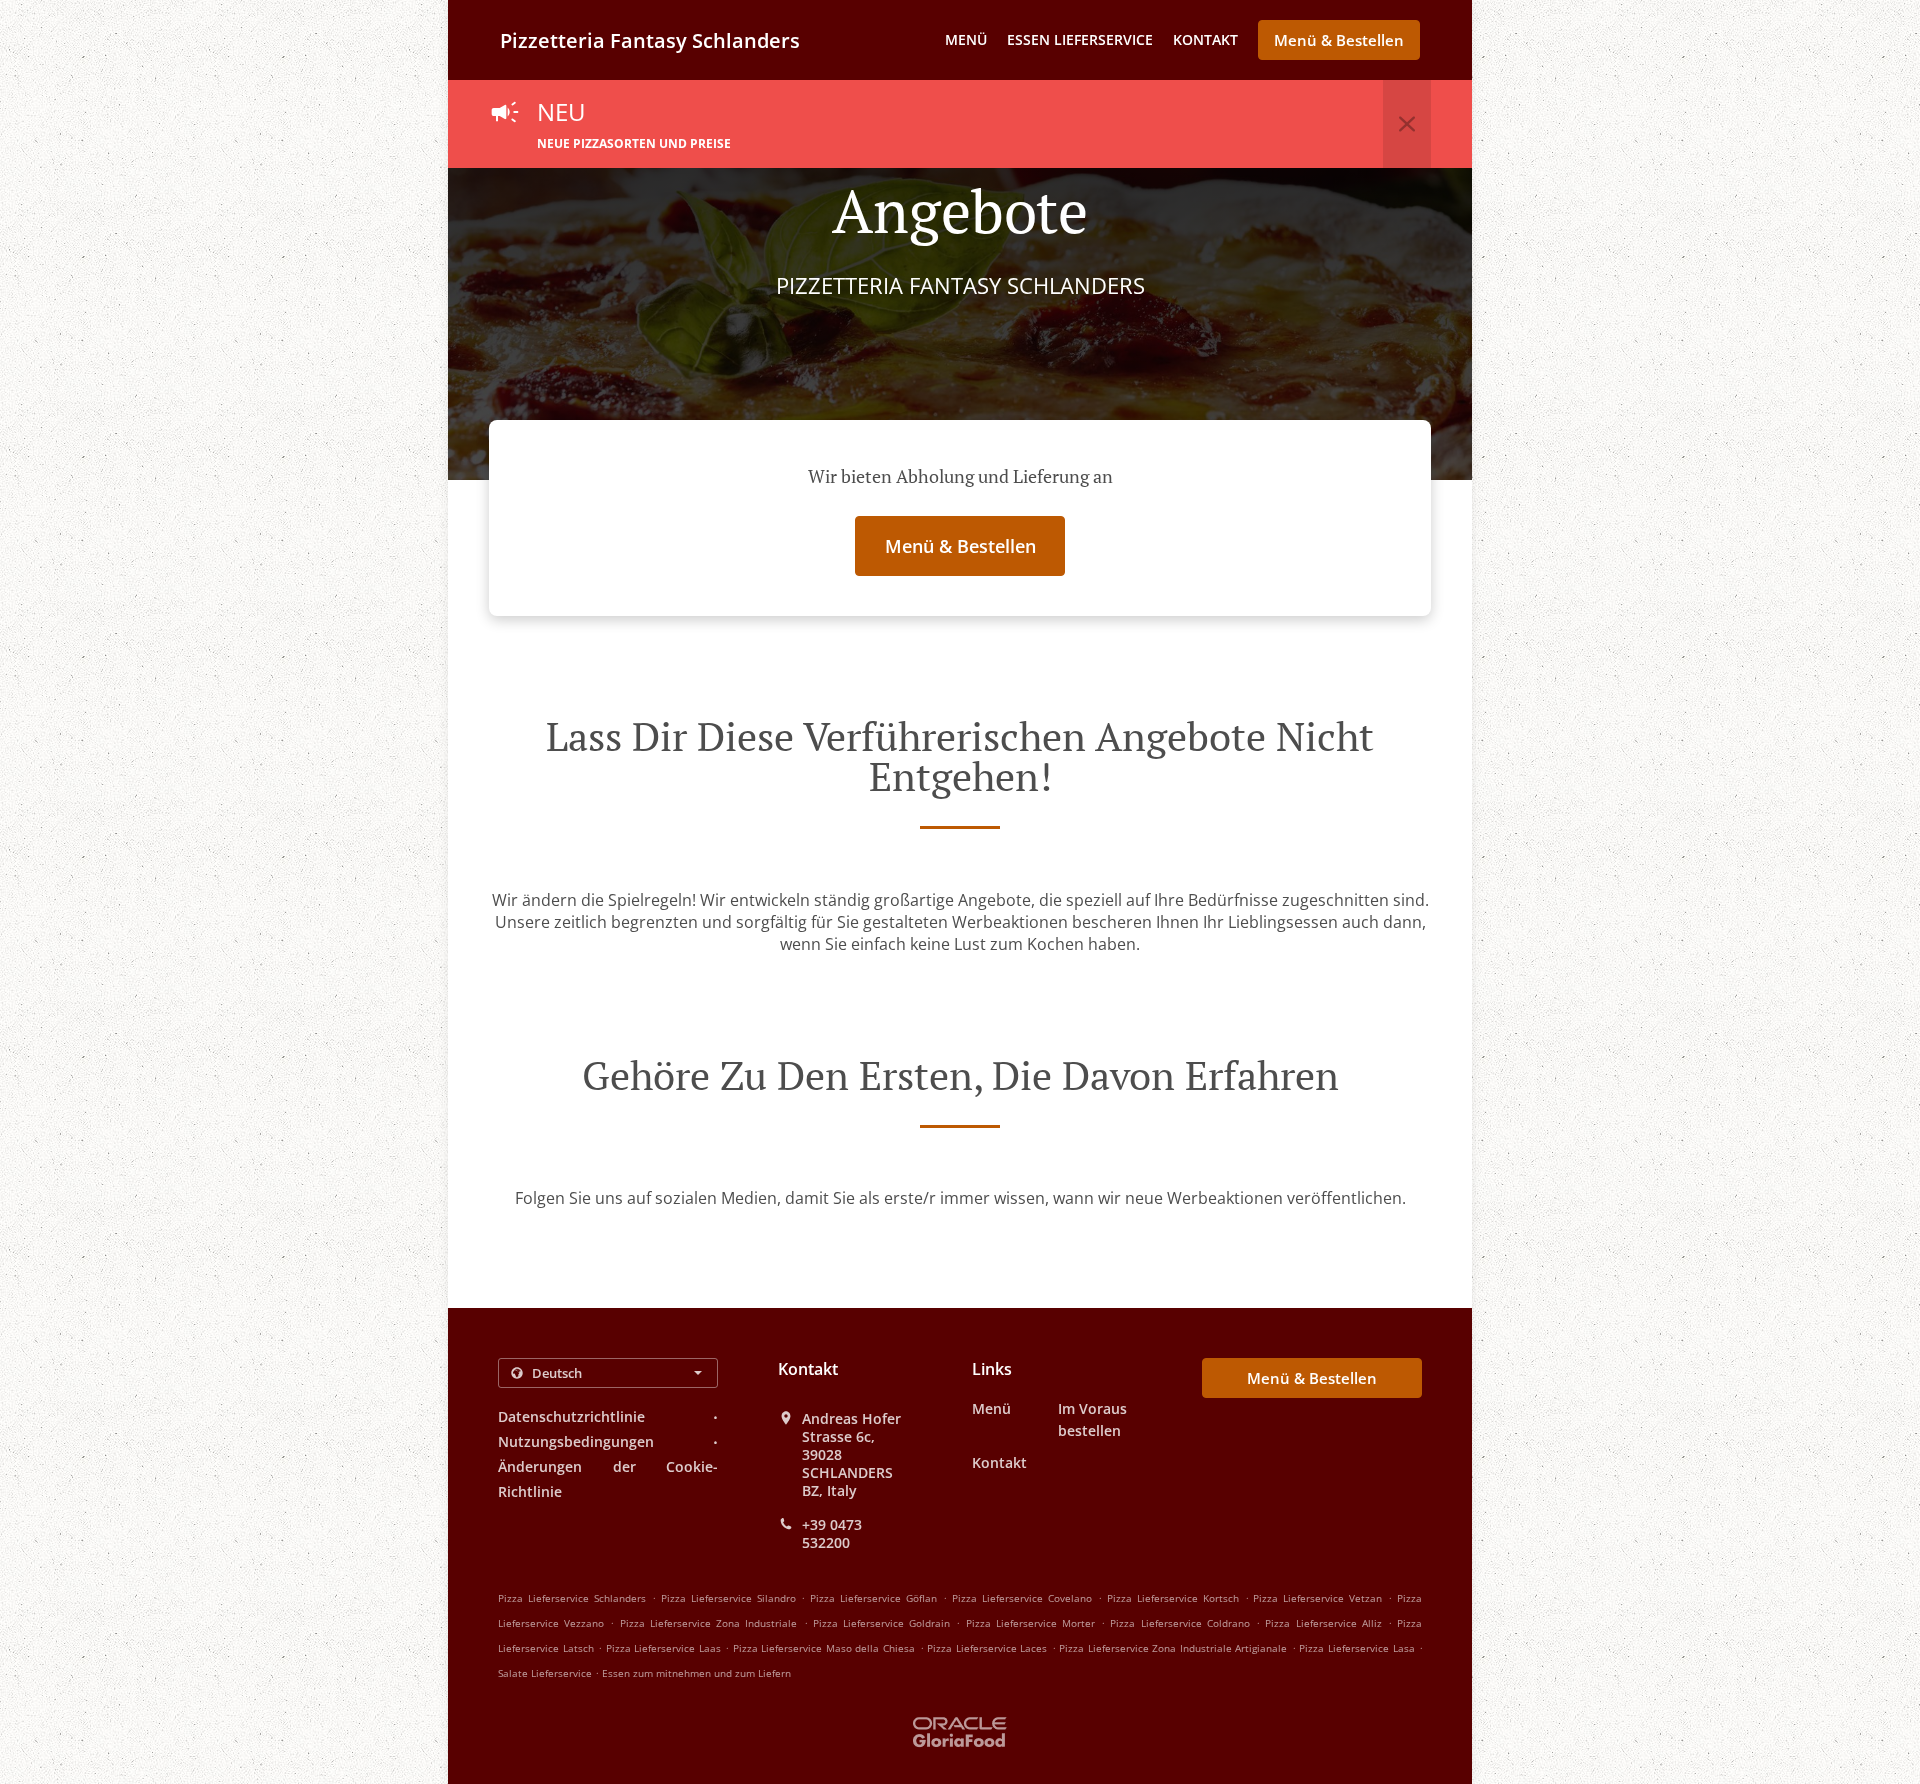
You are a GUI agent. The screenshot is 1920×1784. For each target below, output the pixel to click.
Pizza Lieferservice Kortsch (1173, 1598)
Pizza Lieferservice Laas (663, 1648)
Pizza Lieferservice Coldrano (1179, 1623)
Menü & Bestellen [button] (1339, 40)
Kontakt (1205, 39)
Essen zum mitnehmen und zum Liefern (696, 1673)
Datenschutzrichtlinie (571, 1416)
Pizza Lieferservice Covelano (1022, 1598)
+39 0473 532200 (832, 1534)
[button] (1407, 124)
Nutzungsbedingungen (576, 1441)
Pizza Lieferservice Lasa (1356, 1648)
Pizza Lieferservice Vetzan (1317, 1598)
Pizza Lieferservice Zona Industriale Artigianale (1173, 1648)
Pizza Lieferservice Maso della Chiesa (824, 1648)
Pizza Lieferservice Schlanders (572, 1598)
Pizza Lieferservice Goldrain (881, 1623)
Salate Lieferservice (546, 1673)
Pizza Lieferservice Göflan (873, 1598)
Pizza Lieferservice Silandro (728, 1598)
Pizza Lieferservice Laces (987, 1648)
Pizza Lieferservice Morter (1030, 1623)
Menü (966, 39)
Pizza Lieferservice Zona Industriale (709, 1623)
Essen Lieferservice (1080, 39)
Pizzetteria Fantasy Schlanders (650, 40)
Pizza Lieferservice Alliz (1323, 1623)
